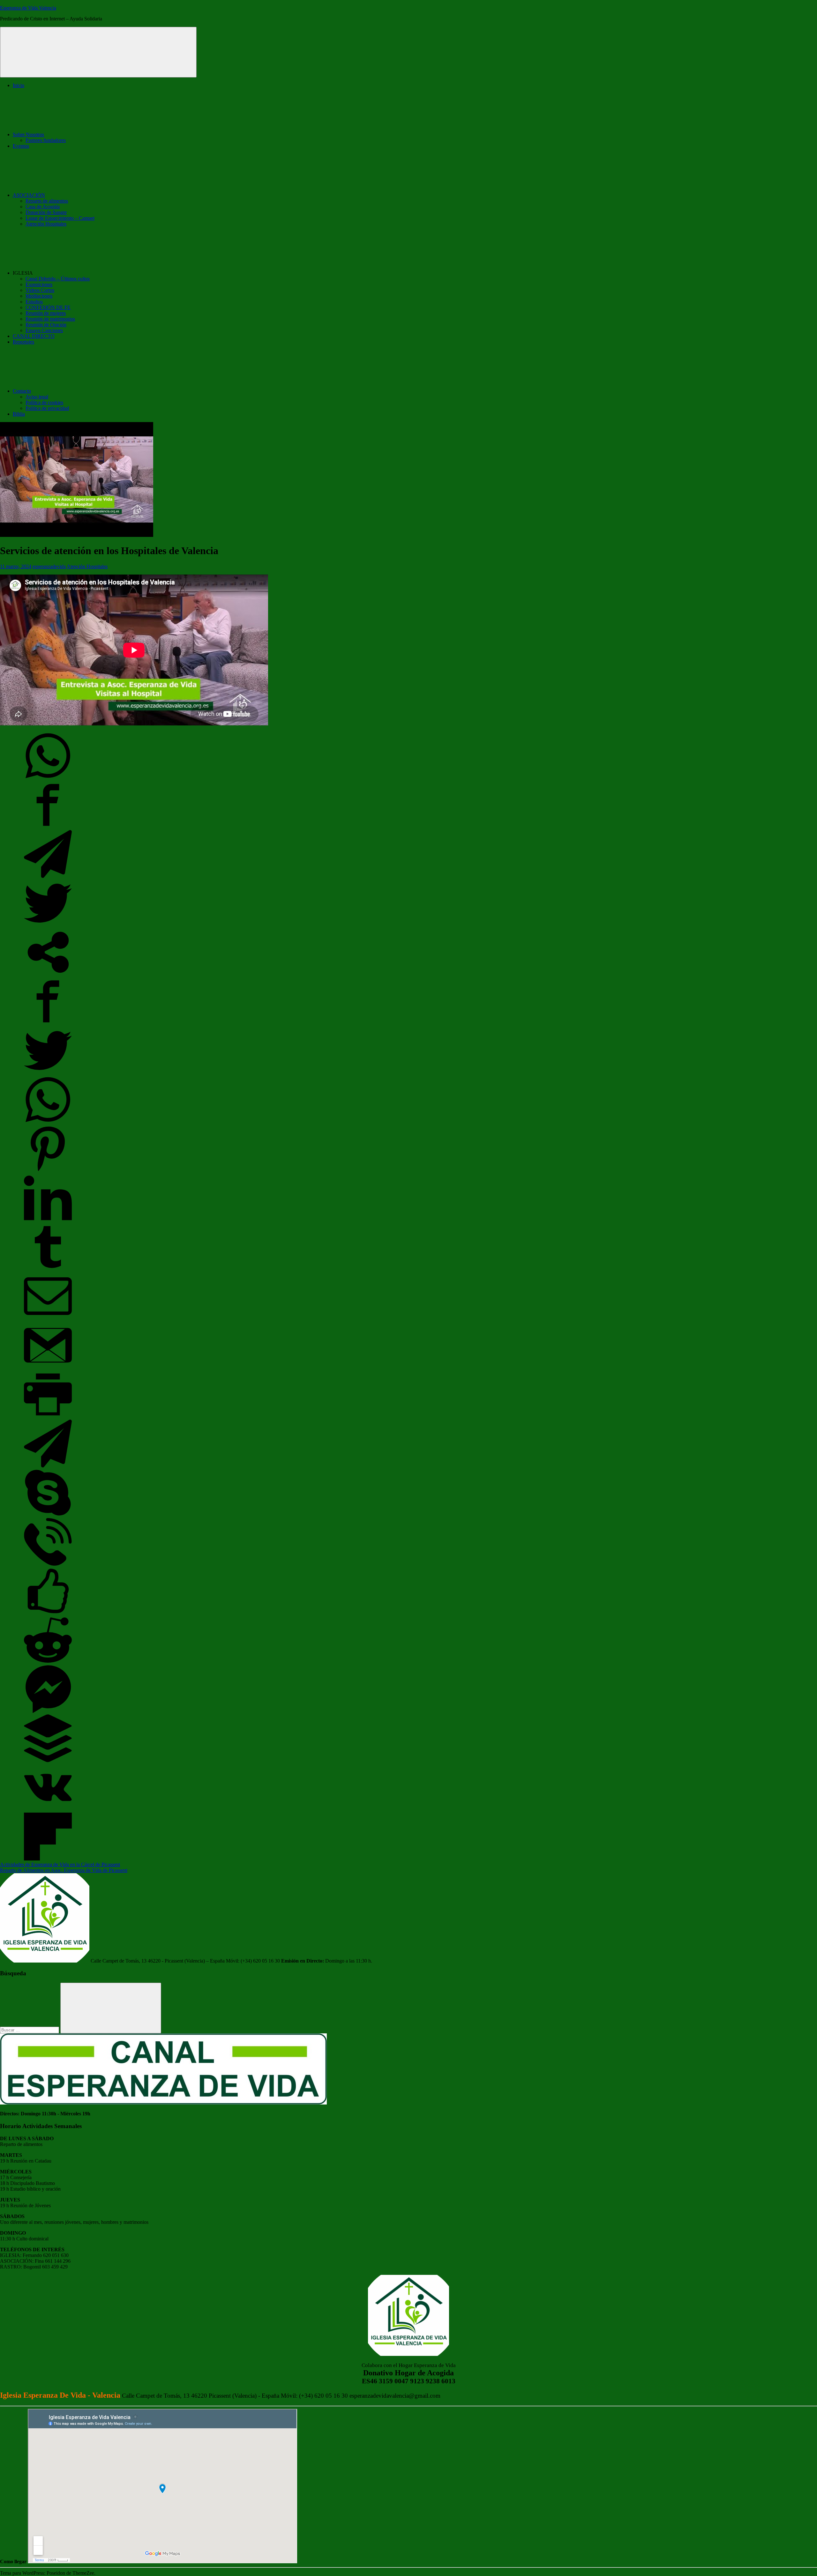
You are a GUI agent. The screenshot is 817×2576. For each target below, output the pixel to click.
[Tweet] (48, 925)
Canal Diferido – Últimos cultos (58, 279)
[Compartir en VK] (48, 1810)
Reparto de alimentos (47, 201)
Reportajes (23, 342)
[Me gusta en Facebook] (48, 1613)
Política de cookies (44, 402)
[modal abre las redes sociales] (48, 974)
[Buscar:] (30, 2030)
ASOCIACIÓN (29, 195)
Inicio (19, 85)
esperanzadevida (49, 566)
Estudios (34, 302)
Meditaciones (39, 296)
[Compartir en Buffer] (48, 1760)
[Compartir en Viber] (48, 1564)
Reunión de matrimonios (50, 319)
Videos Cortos (40, 290)
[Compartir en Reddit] (48, 1662)
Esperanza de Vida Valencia (28, 8)
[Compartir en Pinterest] (48, 1171)
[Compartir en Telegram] (48, 876)
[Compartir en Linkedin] (48, 1220)
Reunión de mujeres (46, 313)
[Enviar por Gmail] (48, 1367)
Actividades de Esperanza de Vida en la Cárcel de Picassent (60, 1864)
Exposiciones (39, 284)
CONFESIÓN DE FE (48, 307)
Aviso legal (37, 397)
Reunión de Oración (46, 325)
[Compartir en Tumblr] (48, 1269)
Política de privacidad (47, 408)
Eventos (21, 146)
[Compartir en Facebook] (48, 827)
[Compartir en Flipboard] (48, 1859)
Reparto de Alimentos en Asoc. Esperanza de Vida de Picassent (64, 1870)
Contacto (22, 391)
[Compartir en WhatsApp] (48, 778)
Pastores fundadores (46, 140)
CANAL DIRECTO (34, 336)
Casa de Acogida (43, 207)
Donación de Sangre (46, 212)
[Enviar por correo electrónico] (48, 1318)
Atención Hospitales (46, 224)
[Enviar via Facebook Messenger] (48, 1711)
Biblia (19, 414)
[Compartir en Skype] (48, 1515)
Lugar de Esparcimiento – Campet (60, 218)
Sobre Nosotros (28, 134)
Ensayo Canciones (44, 330)
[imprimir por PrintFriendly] (48, 1417)
